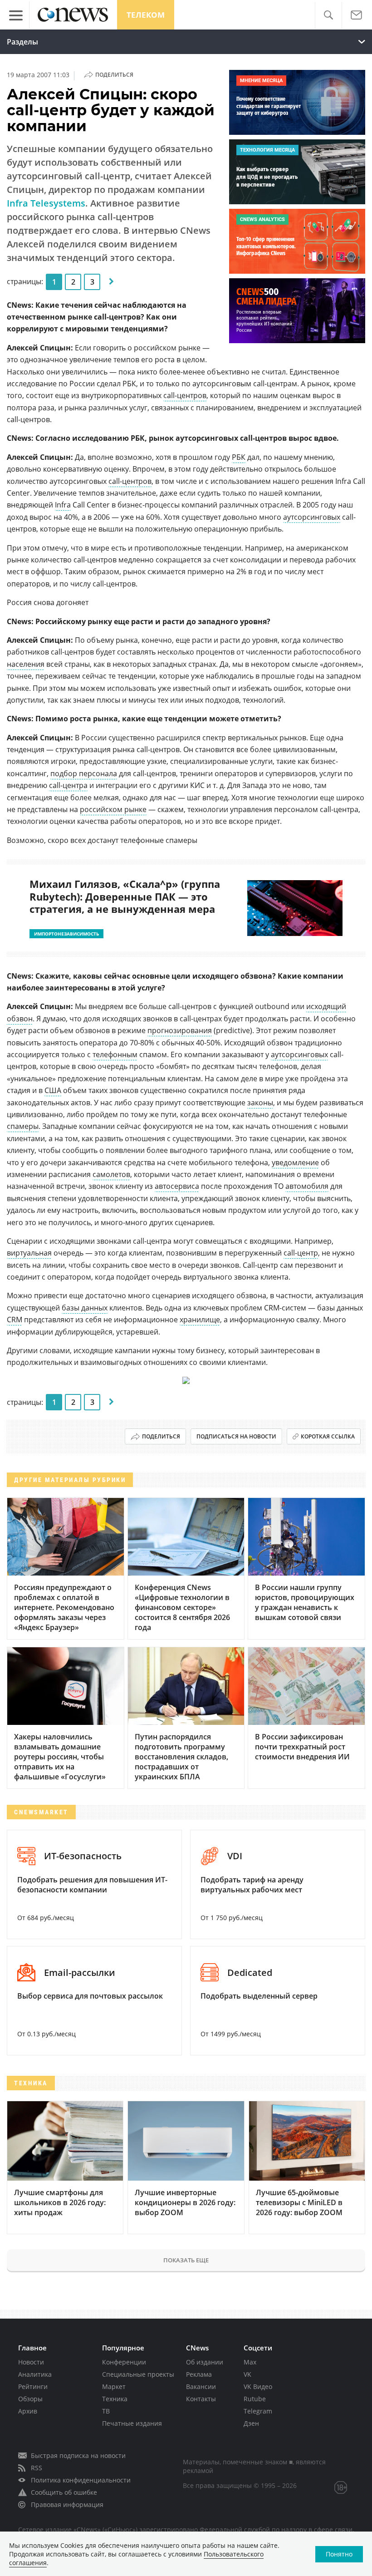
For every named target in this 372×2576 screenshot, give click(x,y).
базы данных (85, 1308)
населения (26, 664)
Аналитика (35, 2374)
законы (260, 1103)
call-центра (68, 785)
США (53, 1090)
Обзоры (30, 2399)
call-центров (185, 395)
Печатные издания (132, 2423)
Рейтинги (33, 2386)
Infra (63, 505)
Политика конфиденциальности (81, 2480)
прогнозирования (180, 1030)
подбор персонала (84, 773)
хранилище (200, 1320)
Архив (28, 2411)
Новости (31, 2362)
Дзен (251, 2423)
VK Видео (258, 2386)
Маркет (114, 2386)
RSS (37, 2468)
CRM (15, 1320)
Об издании (205, 2362)
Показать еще (186, 2260)
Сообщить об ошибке (64, 2492)
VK (247, 2374)
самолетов (111, 1174)
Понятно (339, 2554)
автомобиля (307, 1186)
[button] (328, 15)
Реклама (199, 2374)
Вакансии (201, 2386)
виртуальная (29, 1253)
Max (250, 2362)
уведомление (295, 1162)
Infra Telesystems (46, 203)
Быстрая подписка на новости (78, 2455)
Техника (115, 2399)
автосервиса (177, 1186)
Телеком (146, 15)
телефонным (115, 1054)
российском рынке (113, 809)
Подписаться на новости (236, 1436)
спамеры (23, 1126)
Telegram (258, 2411)
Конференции (124, 2362)
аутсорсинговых (312, 517)
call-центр (301, 1253)
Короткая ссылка (328, 1436)
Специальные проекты (138, 2374)
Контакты (201, 2399)
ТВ (106, 2411)
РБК (239, 457)
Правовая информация (67, 2505)
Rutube (255, 2399)
